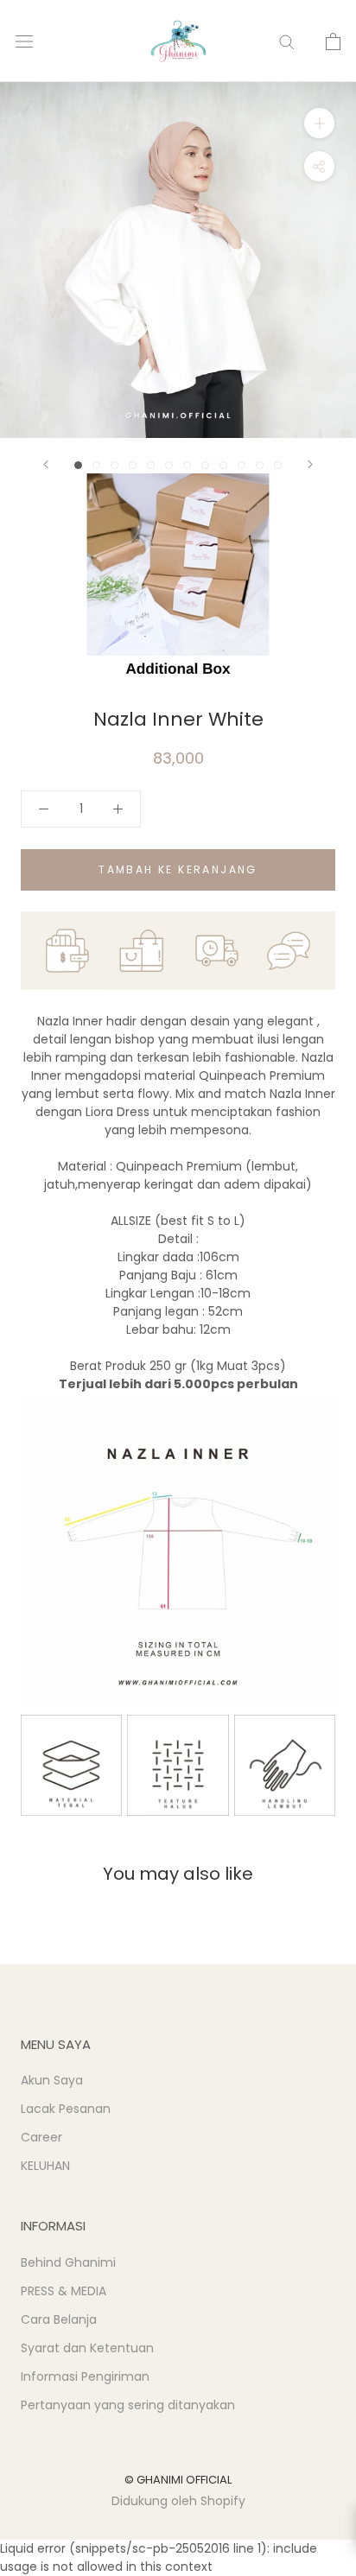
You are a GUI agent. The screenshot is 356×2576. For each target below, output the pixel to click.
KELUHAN (45, 2166)
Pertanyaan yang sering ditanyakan (128, 2405)
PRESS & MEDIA (64, 2291)
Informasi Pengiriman (85, 2376)
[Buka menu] (24, 41)
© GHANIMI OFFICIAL (178, 2480)
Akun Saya (52, 2080)
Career (41, 2137)
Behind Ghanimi (68, 2262)
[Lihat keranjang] (333, 41)
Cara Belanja (59, 2319)
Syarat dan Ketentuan (87, 2348)
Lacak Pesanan (66, 2109)
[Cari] (287, 41)
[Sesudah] (310, 464)
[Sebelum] (46, 464)
